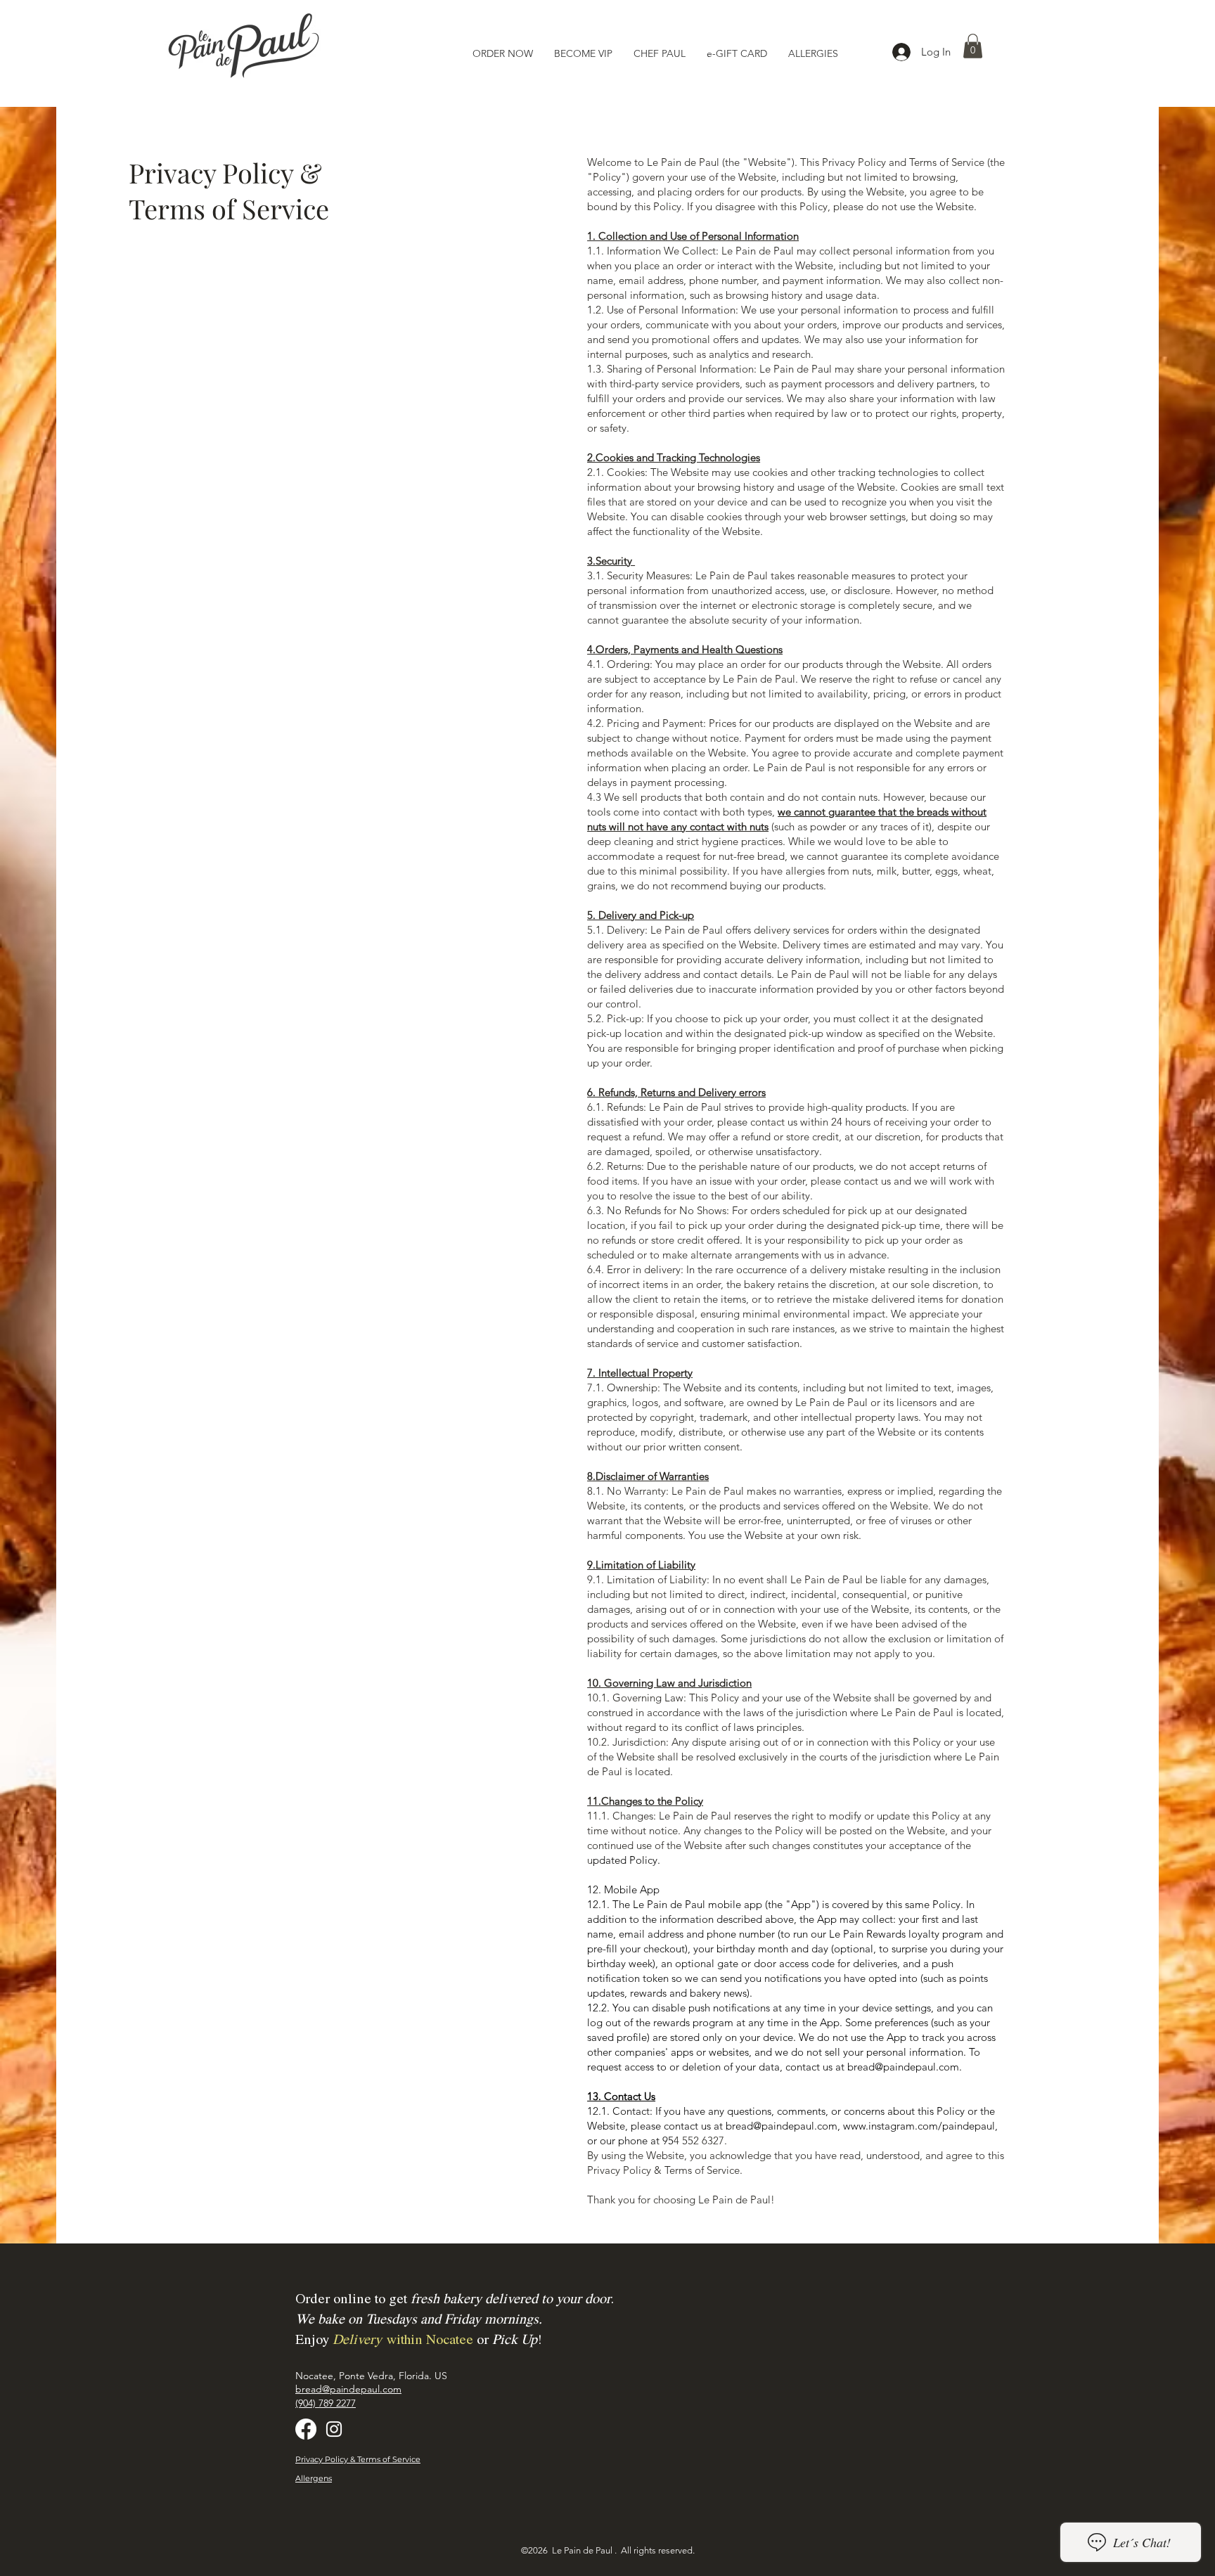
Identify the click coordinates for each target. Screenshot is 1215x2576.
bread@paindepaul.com (903, 2067)
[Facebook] (306, 2429)
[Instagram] (334, 2429)
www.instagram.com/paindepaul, (920, 2126)
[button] (973, 46)
